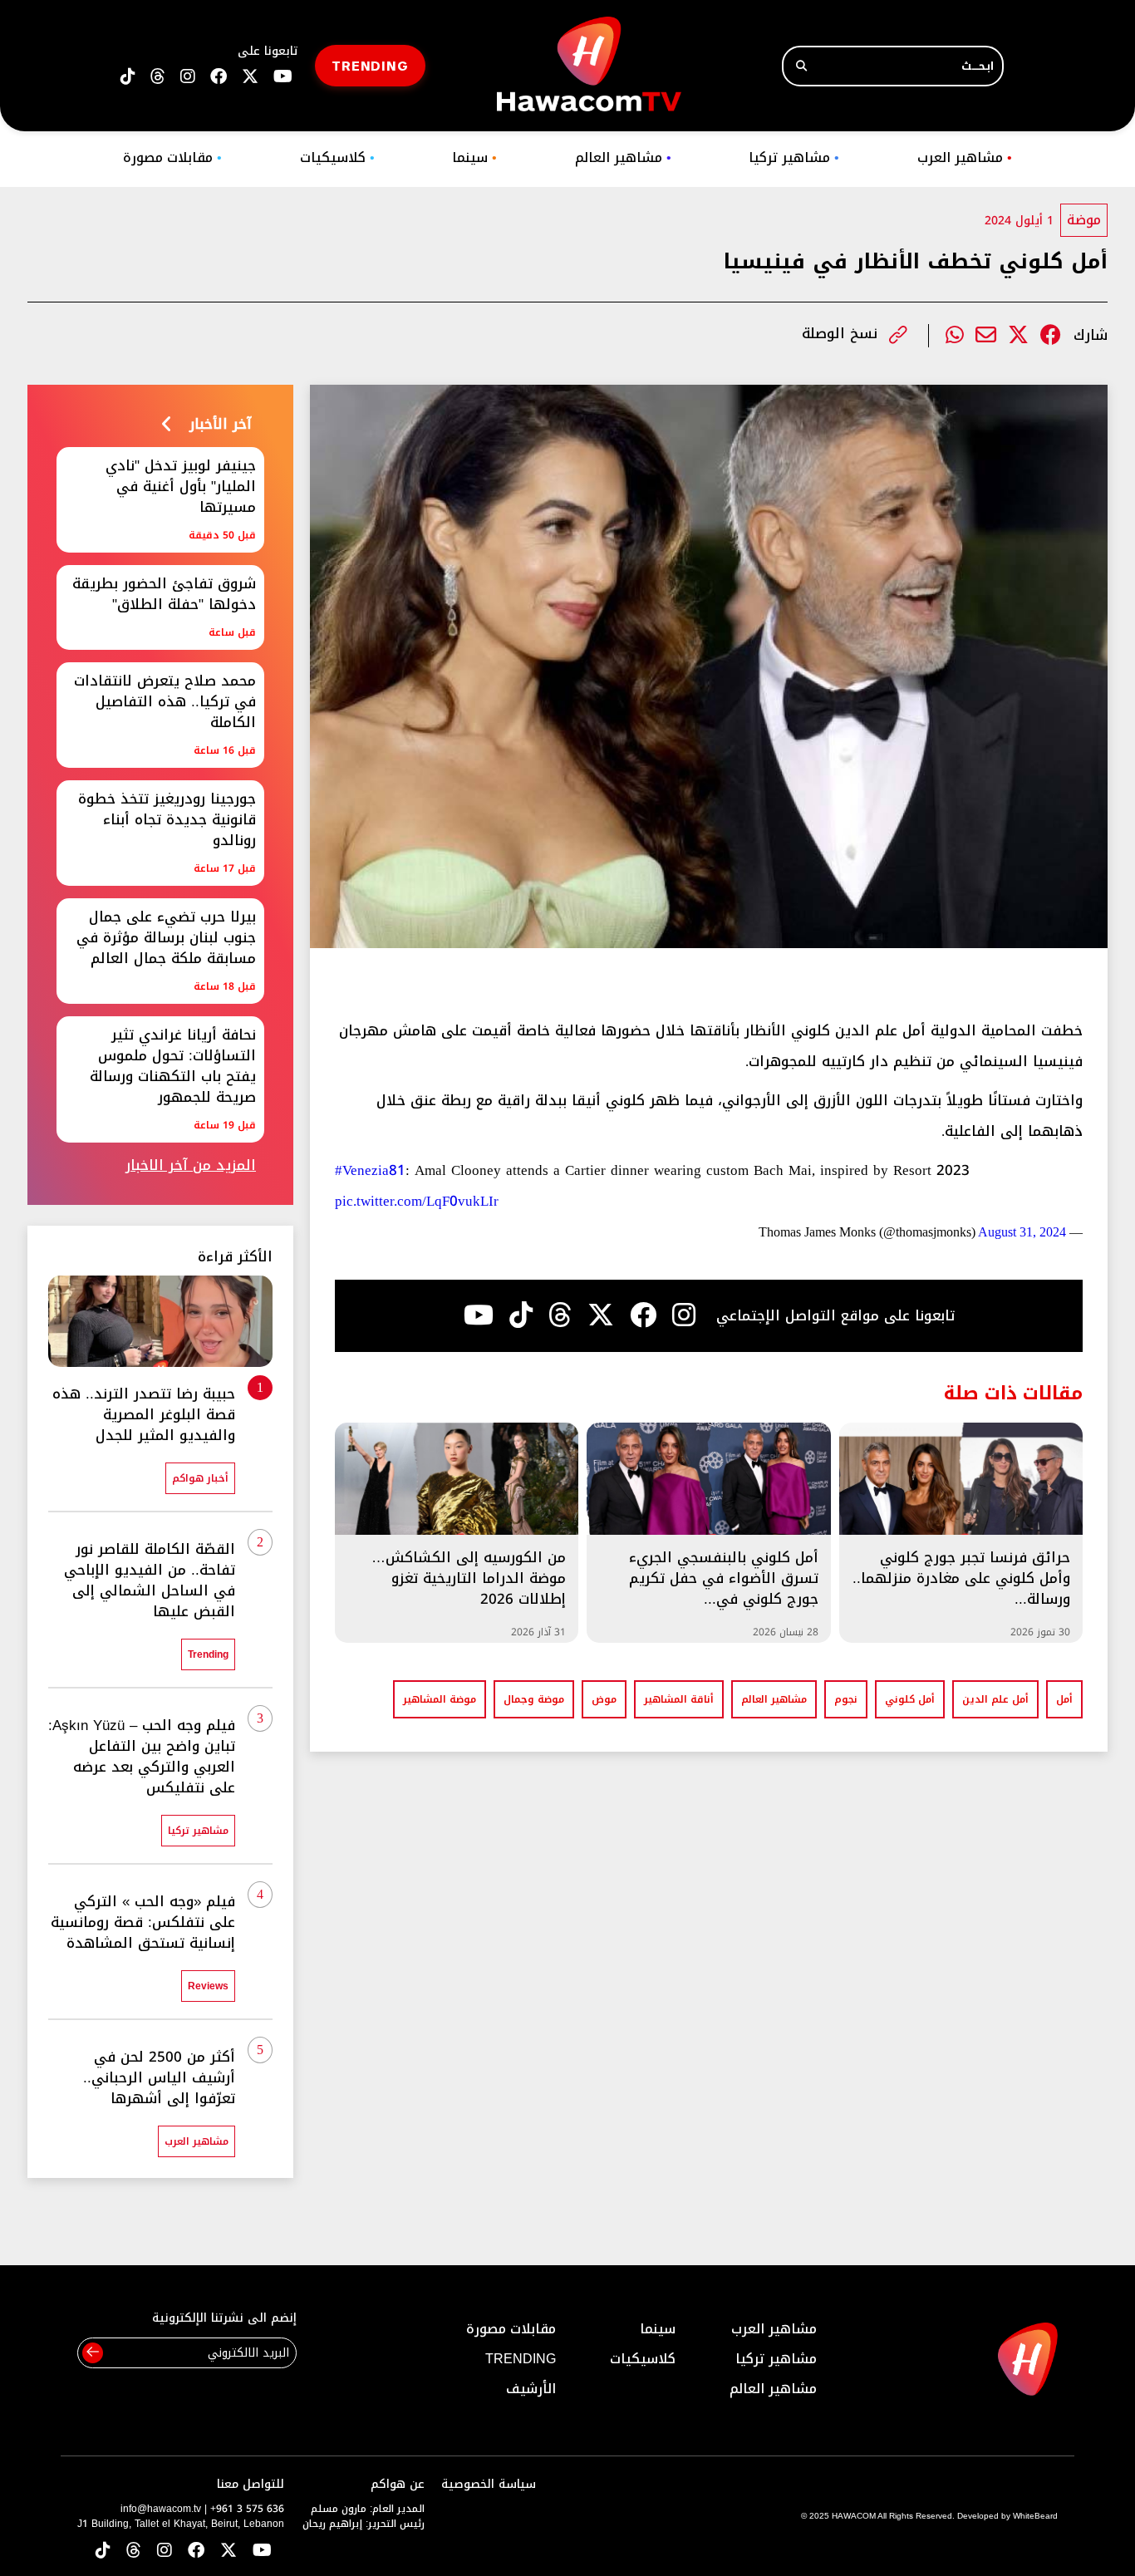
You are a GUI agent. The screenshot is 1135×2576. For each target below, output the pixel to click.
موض (604, 1699)
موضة (1084, 220)
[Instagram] (684, 1315)
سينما (474, 157)
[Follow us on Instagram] (188, 77)
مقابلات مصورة (172, 157)
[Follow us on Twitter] (228, 2551)
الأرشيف (531, 2389)
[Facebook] (1051, 335)
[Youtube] (479, 1315)
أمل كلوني (910, 1699)
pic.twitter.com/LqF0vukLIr (417, 1201)
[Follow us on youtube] (283, 77)
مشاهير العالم (623, 157)
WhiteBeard (1035, 2516)
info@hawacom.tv (161, 2509)
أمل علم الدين (995, 1699)
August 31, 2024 (1022, 1232)
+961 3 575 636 (247, 2509)
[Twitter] (1018, 335)
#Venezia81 (370, 1170)
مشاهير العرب (965, 157)
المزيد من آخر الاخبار (191, 1165)
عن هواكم (398, 2484)
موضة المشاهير (440, 1699)
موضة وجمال (534, 1699)
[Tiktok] (521, 1315)
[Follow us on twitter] (250, 77)
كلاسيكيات (337, 157)
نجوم (846, 1699)
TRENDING (370, 65)
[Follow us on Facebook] (219, 77)
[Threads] (158, 77)
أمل (1064, 1699)
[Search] (801, 66)
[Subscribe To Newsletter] (93, 2353)
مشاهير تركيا (794, 157)
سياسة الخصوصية (489, 2484)
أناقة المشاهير (679, 1699)
